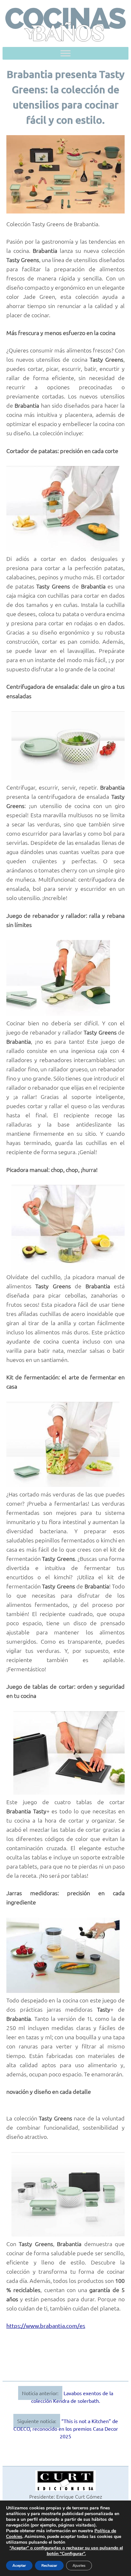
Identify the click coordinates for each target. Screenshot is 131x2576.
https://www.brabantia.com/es (46, 2326)
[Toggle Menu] (65, 53)
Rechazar (49, 2566)
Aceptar (19, 2566)
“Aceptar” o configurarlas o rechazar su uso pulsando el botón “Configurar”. (66, 2551)
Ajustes (79, 2566)
